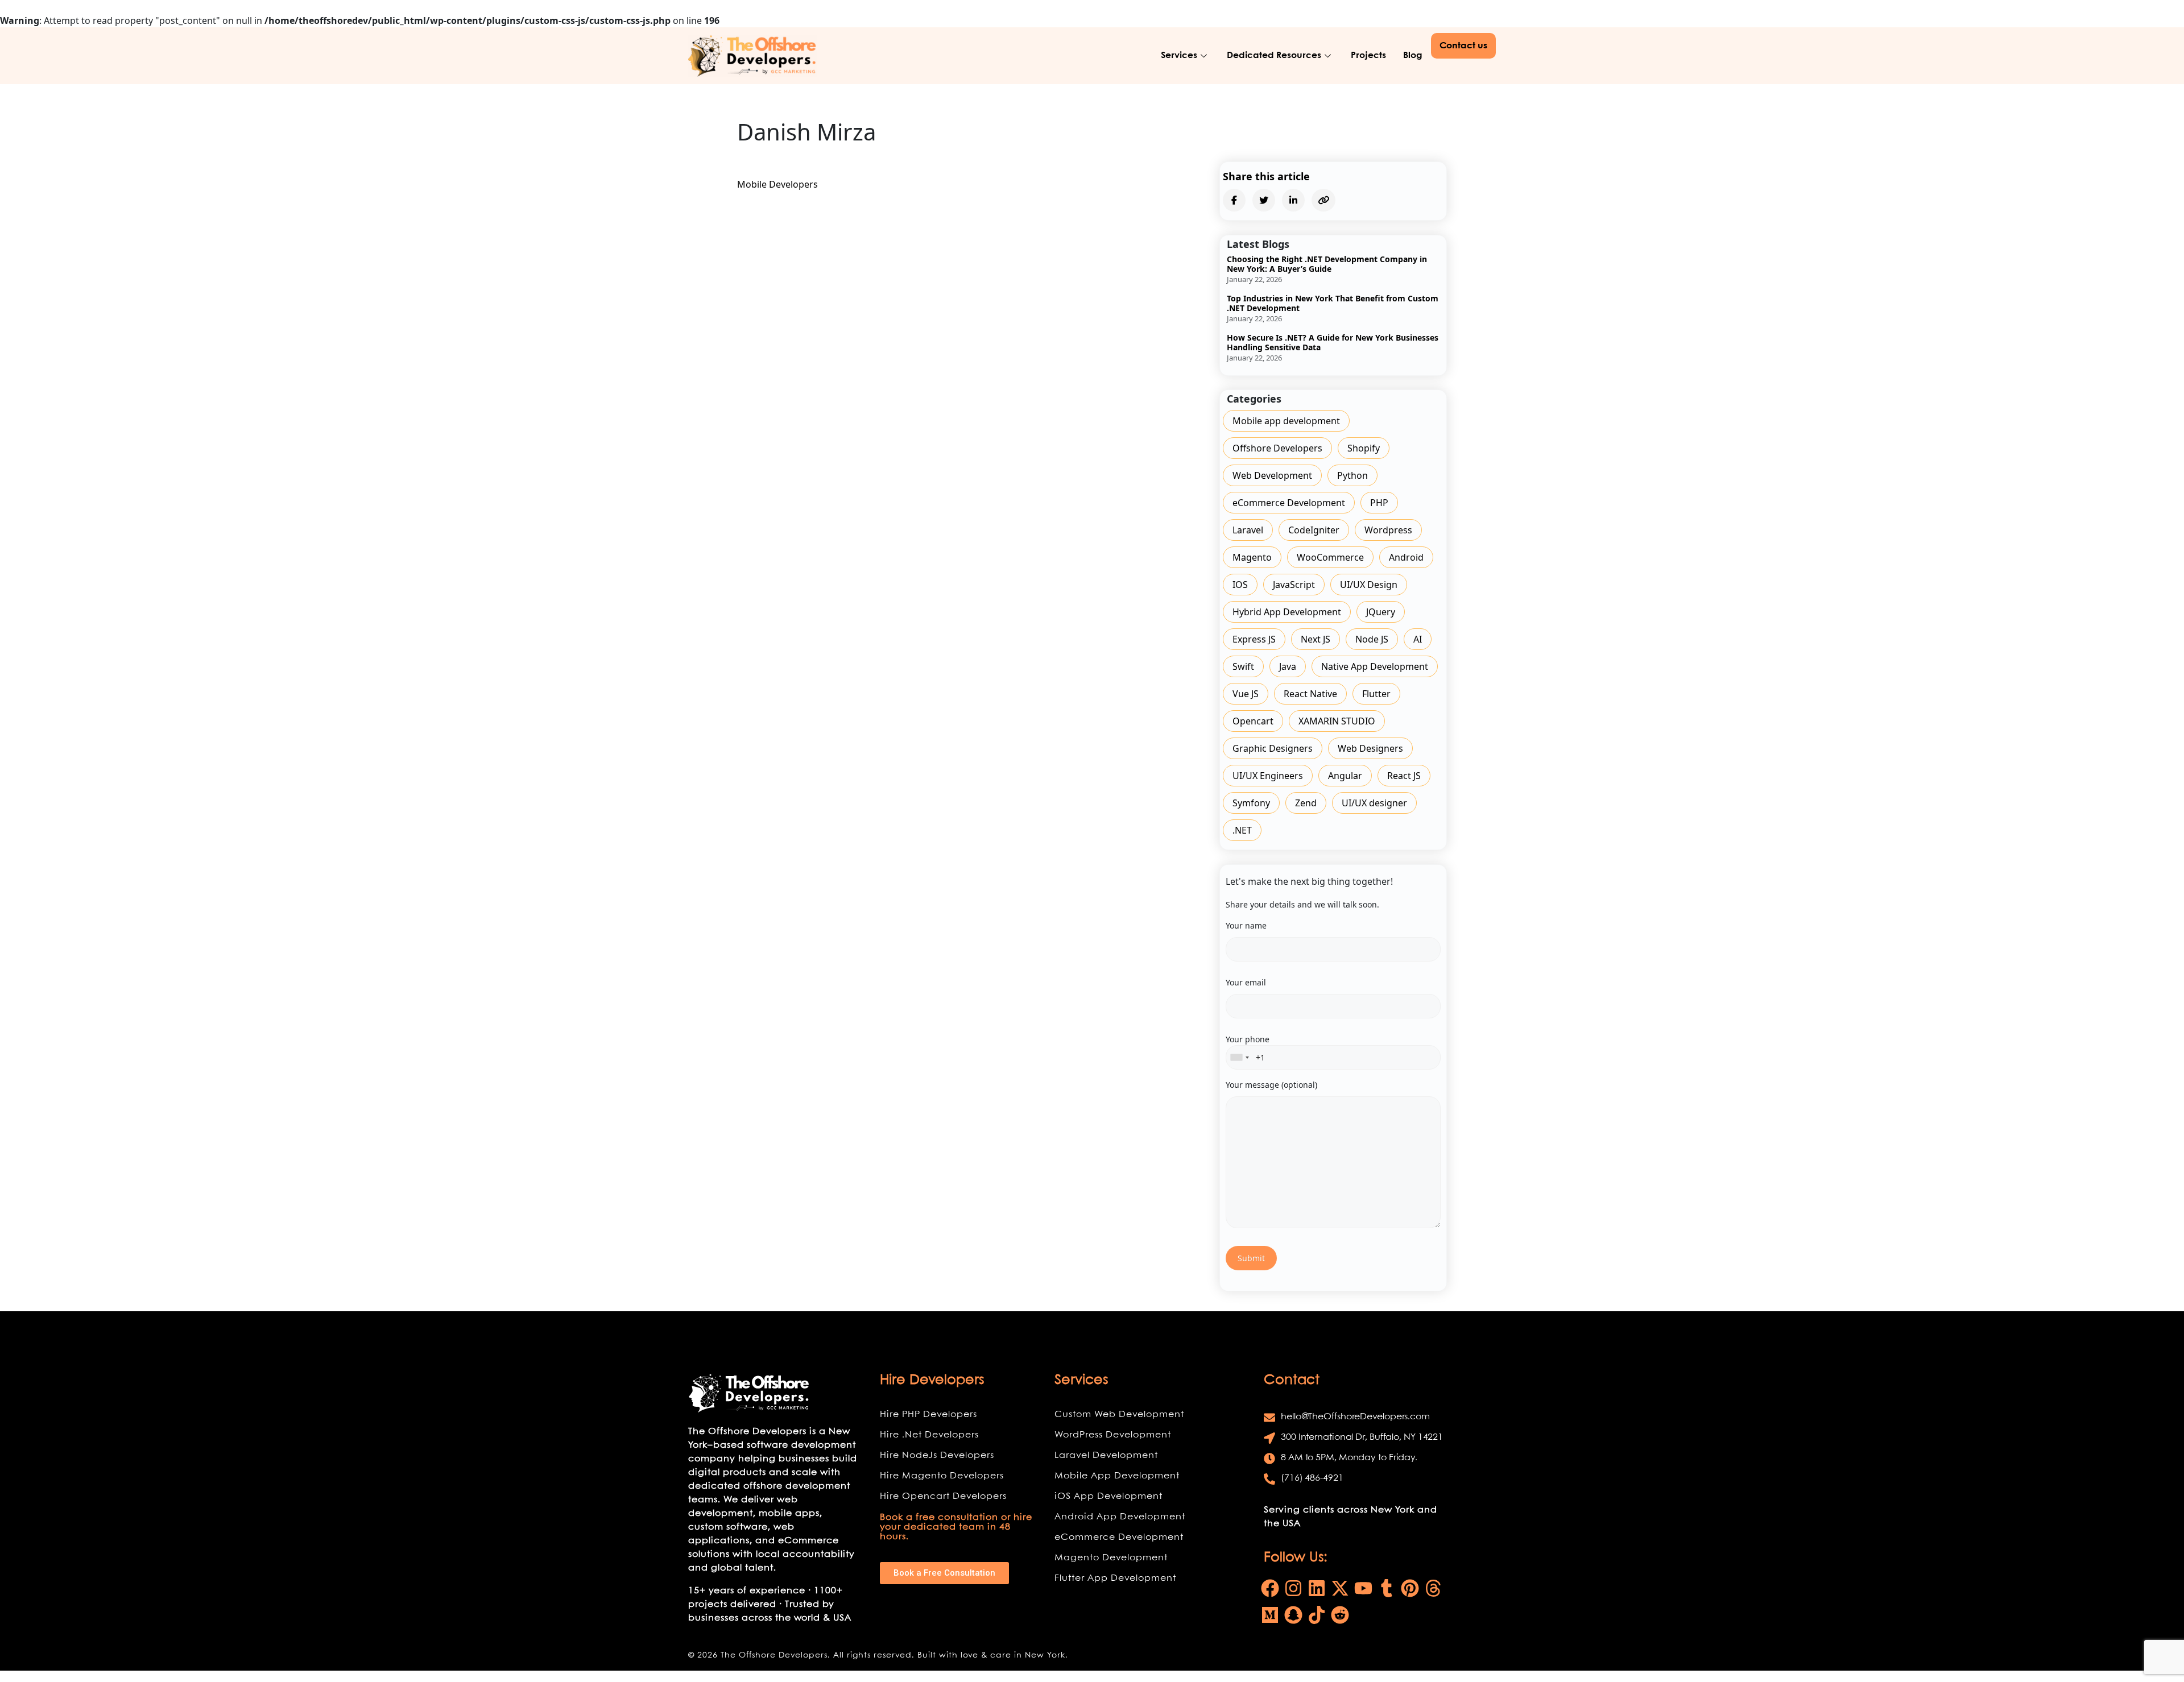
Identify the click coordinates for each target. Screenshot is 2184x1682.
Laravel (1248, 530)
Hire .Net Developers (929, 1435)
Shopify (1364, 448)
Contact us (1463, 46)
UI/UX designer (1374, 803)
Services (1179, 55)
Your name (1246, 925)
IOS (1240, 585)
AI (1418, 639)
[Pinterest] (1410, 1588)
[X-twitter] (1340, 1588)
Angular (1345, 776)
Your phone (1248, 1039)
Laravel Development (1106, 1455)
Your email (1246, 982)
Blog (1413, 55)
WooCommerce (1330, 557)
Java (1288, 666)
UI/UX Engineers (1268, 776)
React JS (1404, 776)
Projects (1368, 55)
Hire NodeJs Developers (937, 1455)
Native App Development (1375, 666)
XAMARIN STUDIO (1337, 721)
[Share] (1264, 200)
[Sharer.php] (1234, 200)
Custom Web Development (1119, 1414)
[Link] (753, 56)
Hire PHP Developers (928, 1414)
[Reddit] (1340, 1615)
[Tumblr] (1387, 1588)
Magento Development (1111, 1558)
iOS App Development (1108, 1496)
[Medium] (1270, 1615)
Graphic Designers (1273, 748)
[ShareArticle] (1293, 200)
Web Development (1272, 475)
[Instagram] (1293, 1588)
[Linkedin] (1317, 1588)
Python (1352, 475)
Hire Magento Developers (942, 1476)
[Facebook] (1270, 1588)
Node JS (1372, 639)
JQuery (1381, 612)
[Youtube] (1363, 1588)
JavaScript (1294, 585)
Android (1406, 557)
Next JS (1316, 639)
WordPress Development (1113, 1435)
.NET (1242, 830)
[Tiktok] (1317, 1615)
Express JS (1254, 639)
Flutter (1376, 694)
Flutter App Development (1115, 1578)
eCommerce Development (1289, 503)
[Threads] (1433, 1588)
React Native (1310, 694)
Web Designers (1370, 748)
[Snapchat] (1293, 1615)
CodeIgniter (1314, 530)
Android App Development (1120, 1517)
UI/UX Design (1369, 585)
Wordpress (1388, 530)
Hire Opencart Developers (943, 1496)
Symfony (1251, 803)
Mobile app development (1286, 421)
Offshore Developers (1277, 448)
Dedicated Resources (1274, 55)
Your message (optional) (1271, 1085)
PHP (1379, 503)
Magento (1252, 557)
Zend (1306, 803)
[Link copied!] (1323, 200)
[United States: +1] (1239, 1057)
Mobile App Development (1117, 1476)
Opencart (1253, 721)
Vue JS (1246, 694)
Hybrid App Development (1287, 612)
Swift (1243, 666)
